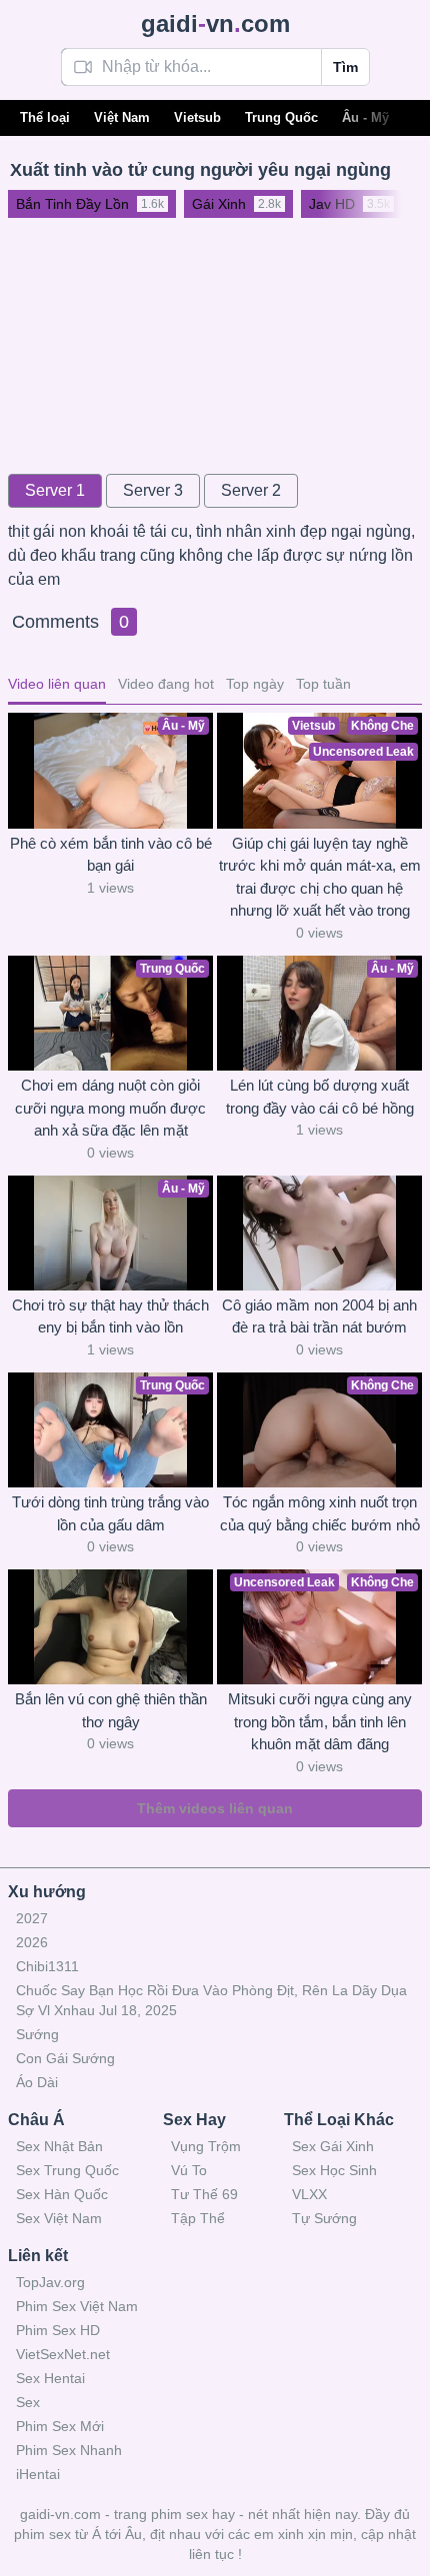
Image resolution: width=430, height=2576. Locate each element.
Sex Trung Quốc (67, 2170)
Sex (28, 2402)
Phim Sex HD (58, 2330)
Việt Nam (122, 117)
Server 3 (153, 490)
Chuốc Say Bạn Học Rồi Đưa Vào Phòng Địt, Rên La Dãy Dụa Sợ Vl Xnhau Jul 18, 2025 (211, 2000)
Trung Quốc (281, 117)
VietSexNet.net (63, 2354)
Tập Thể (198, 2218)
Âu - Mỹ (365, 117)
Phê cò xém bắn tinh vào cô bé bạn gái (111, 855)
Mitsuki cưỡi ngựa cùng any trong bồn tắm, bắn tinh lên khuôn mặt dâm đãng (320, 1721)
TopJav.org (50, 2282)
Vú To (189, 2170)
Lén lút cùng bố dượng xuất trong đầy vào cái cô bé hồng (320, 1097)
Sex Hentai (50, 2378)
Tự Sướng (324, 2218)
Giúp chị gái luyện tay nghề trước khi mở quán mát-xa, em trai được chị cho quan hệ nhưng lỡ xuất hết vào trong (320, 877)
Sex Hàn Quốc (62, 2194)
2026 (32, 1942)
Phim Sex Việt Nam (77, 2306)
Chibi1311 (47, 1966)
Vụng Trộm (206, 2146)
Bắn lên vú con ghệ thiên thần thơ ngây (111, 1710)
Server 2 (251, 490)
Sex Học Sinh (334, 2170)
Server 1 (55, 490)
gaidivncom (215, 23)
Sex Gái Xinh (333, 2146)
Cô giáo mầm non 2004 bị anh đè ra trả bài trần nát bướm (319, 1316)
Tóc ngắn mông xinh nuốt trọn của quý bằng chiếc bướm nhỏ (320, 1513)
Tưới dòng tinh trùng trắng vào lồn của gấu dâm (110, 1513)
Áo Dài (37, 2082)
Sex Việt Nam (59, 2218)
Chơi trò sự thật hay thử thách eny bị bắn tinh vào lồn (110, 1316)
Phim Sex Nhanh (69, 2450)
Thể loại (45, 117)
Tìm (345, 67)
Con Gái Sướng (65, 2058)
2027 (32, 1918)
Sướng (37, 2034)
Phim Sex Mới (60, 2426)
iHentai (38, 2474)
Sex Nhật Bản (59, 2146)
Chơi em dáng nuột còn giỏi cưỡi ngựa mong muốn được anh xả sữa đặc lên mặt (110, 1108)
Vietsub (197, 117)
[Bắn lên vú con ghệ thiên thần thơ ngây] (110, 1627)
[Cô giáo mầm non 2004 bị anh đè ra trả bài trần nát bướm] (319, 1233)
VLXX (309, 2194)
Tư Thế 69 (204, 2194)
